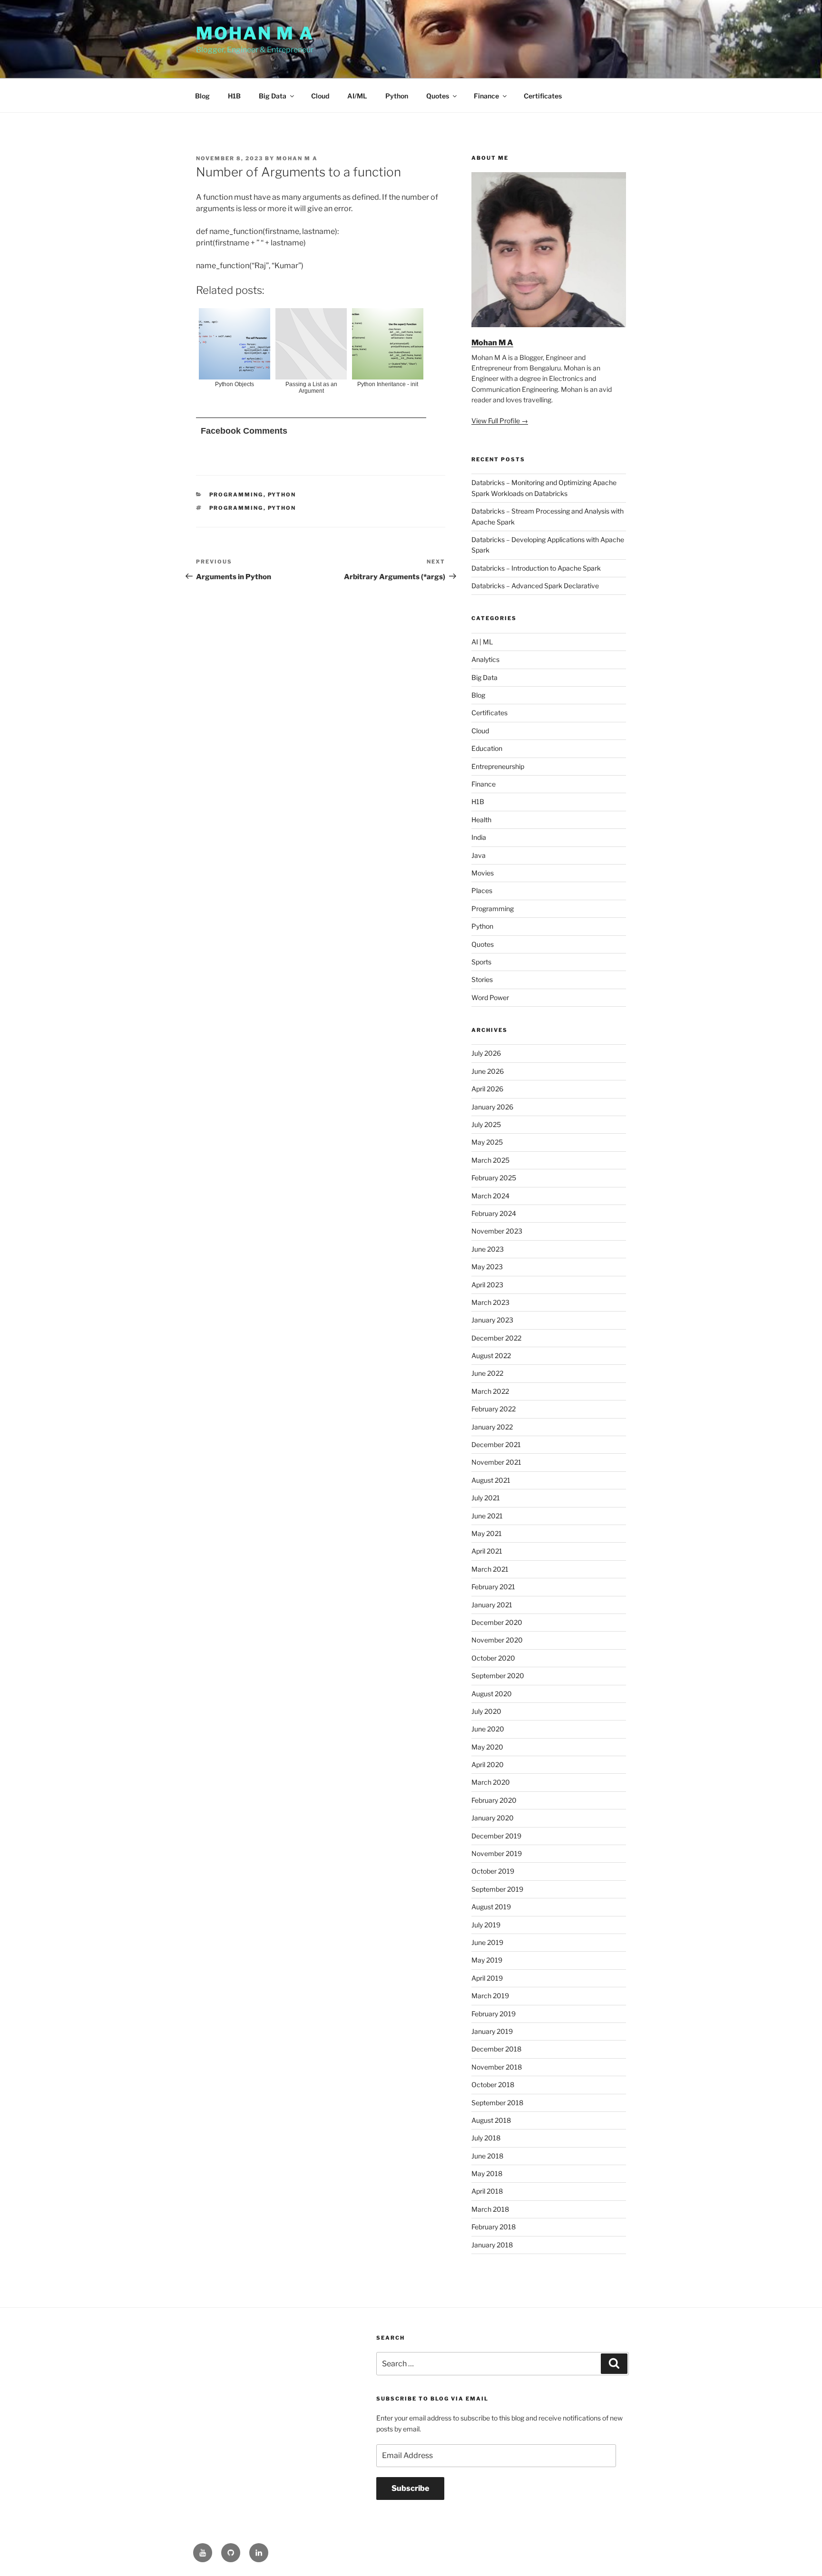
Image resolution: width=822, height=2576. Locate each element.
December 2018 (496, 2049)
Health (481, 820)
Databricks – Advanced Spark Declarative (535, 586)
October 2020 (493, 1658)
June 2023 (488, 1249)
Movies (483, 873)
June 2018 (487, 2156)
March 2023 (490, 1302)
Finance (486, 96)
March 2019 (490, 1996)
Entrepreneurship (498, 766)
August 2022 (491, 1356)
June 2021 (487, 1516)
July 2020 (486, 1711)
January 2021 (492, 1605)
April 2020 (488, 1764)
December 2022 (496, 1338)
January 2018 (492, 2245)
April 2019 (487, 1978)
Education (487, 748)
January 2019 (492, 2031)
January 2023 (492, 1320)
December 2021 (496, 1444)
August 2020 (492, 1694)
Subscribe (410, 2488)
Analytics (485, 659)
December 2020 (497, 1622)
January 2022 (492, 1427)
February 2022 (494, 1409)
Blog (202, 96)
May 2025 (487, 1142)
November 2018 (497, 2067)
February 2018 (494, 2227)
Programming (236, 495)
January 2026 (492, 1107)
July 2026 (486, 1053)
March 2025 (490, 1160)
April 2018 (487, 2191)
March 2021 (490, 1569)
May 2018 (487, 2173)
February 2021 (493, 1587)
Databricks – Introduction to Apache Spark (536, 568)
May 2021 (487, 1533)
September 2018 (497, 2103)
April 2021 (487, 1551)
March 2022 (490, 1391)
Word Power (490, 997)
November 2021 (496, 1462)
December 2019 (496, 1836)
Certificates (543, 96)
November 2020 (497, 1640)
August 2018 (491, 2120)
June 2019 (487, 1942)
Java (479, 855)
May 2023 (487, 1267)
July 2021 (486, 1498)
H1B (234, 96)
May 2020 (487, 1747)
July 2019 (486, 1925)
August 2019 (491, 1907)
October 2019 (493, 1871)
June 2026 (488, 1071)
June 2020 (488, 1729)
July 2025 (486, 1124)
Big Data (273, 96)
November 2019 (497, 1853)
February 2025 (494, 1178)
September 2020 (498, 1676)
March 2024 (490, 1196)
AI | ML (482, 642)
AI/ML (357, 96)
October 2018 (493, 2085)
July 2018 (486, 2138)
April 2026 (487, 1089)
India (479, 837)
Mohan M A (255, 33)
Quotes (438, 96)
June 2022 (487, 1373)
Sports (481, 962)
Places (482, 890)
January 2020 (493, 1818)
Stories (482, 979)
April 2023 (487, 1285)
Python (397, 96)
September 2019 (497, 1889)
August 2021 (491, 1480)
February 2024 (494, 1213)
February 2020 (494, 1800)
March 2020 (491, 1782)
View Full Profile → (500, 421)
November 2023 (497, 1231)
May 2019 (487, 1960)
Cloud (320, 96)
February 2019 (494, 2014)
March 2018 (490, 2209)
